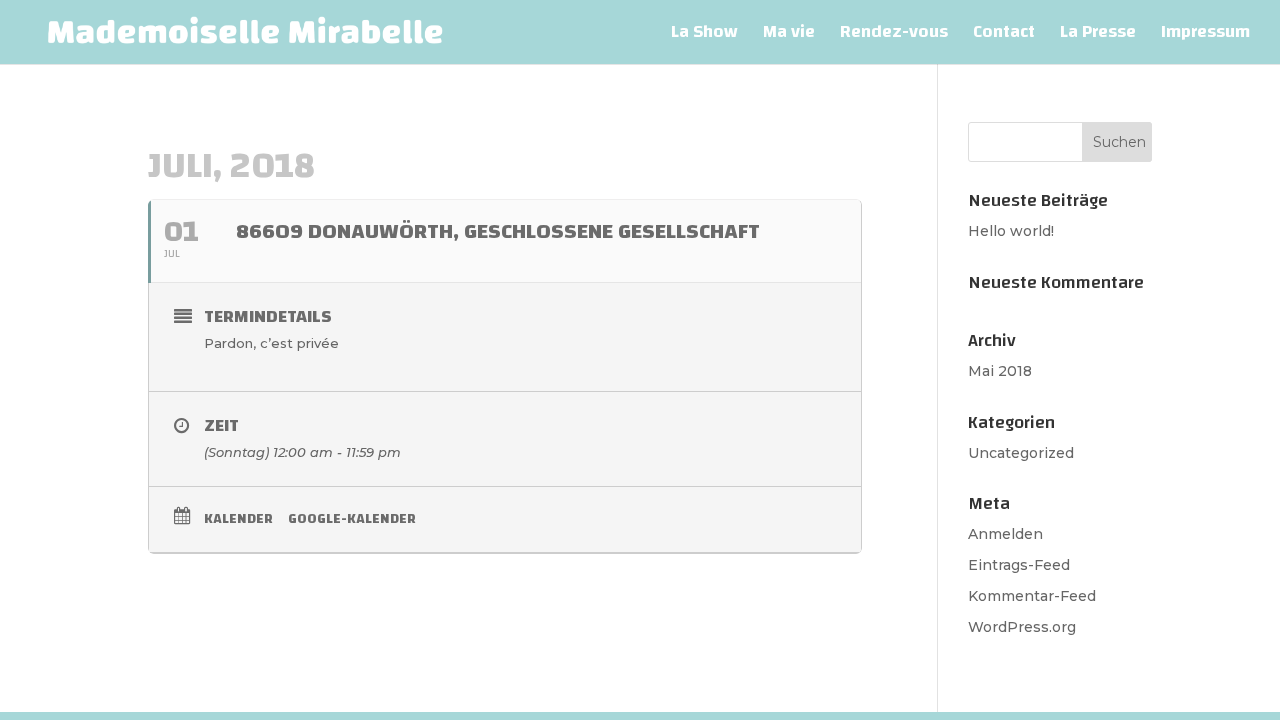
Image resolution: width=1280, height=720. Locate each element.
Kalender (238, 519)
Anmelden (1005, 534)
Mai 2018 (1000, 371)
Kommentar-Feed (1032, 596)
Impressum (1205, 36)
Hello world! (1011, 231)
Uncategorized (1021, 453)
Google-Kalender (352, 519)
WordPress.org (1022, 627)
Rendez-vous (894, 36)
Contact (1004, 36)
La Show (704, 36)
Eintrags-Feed (1019, 565)
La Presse (1098, 36)
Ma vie (789, 36)
